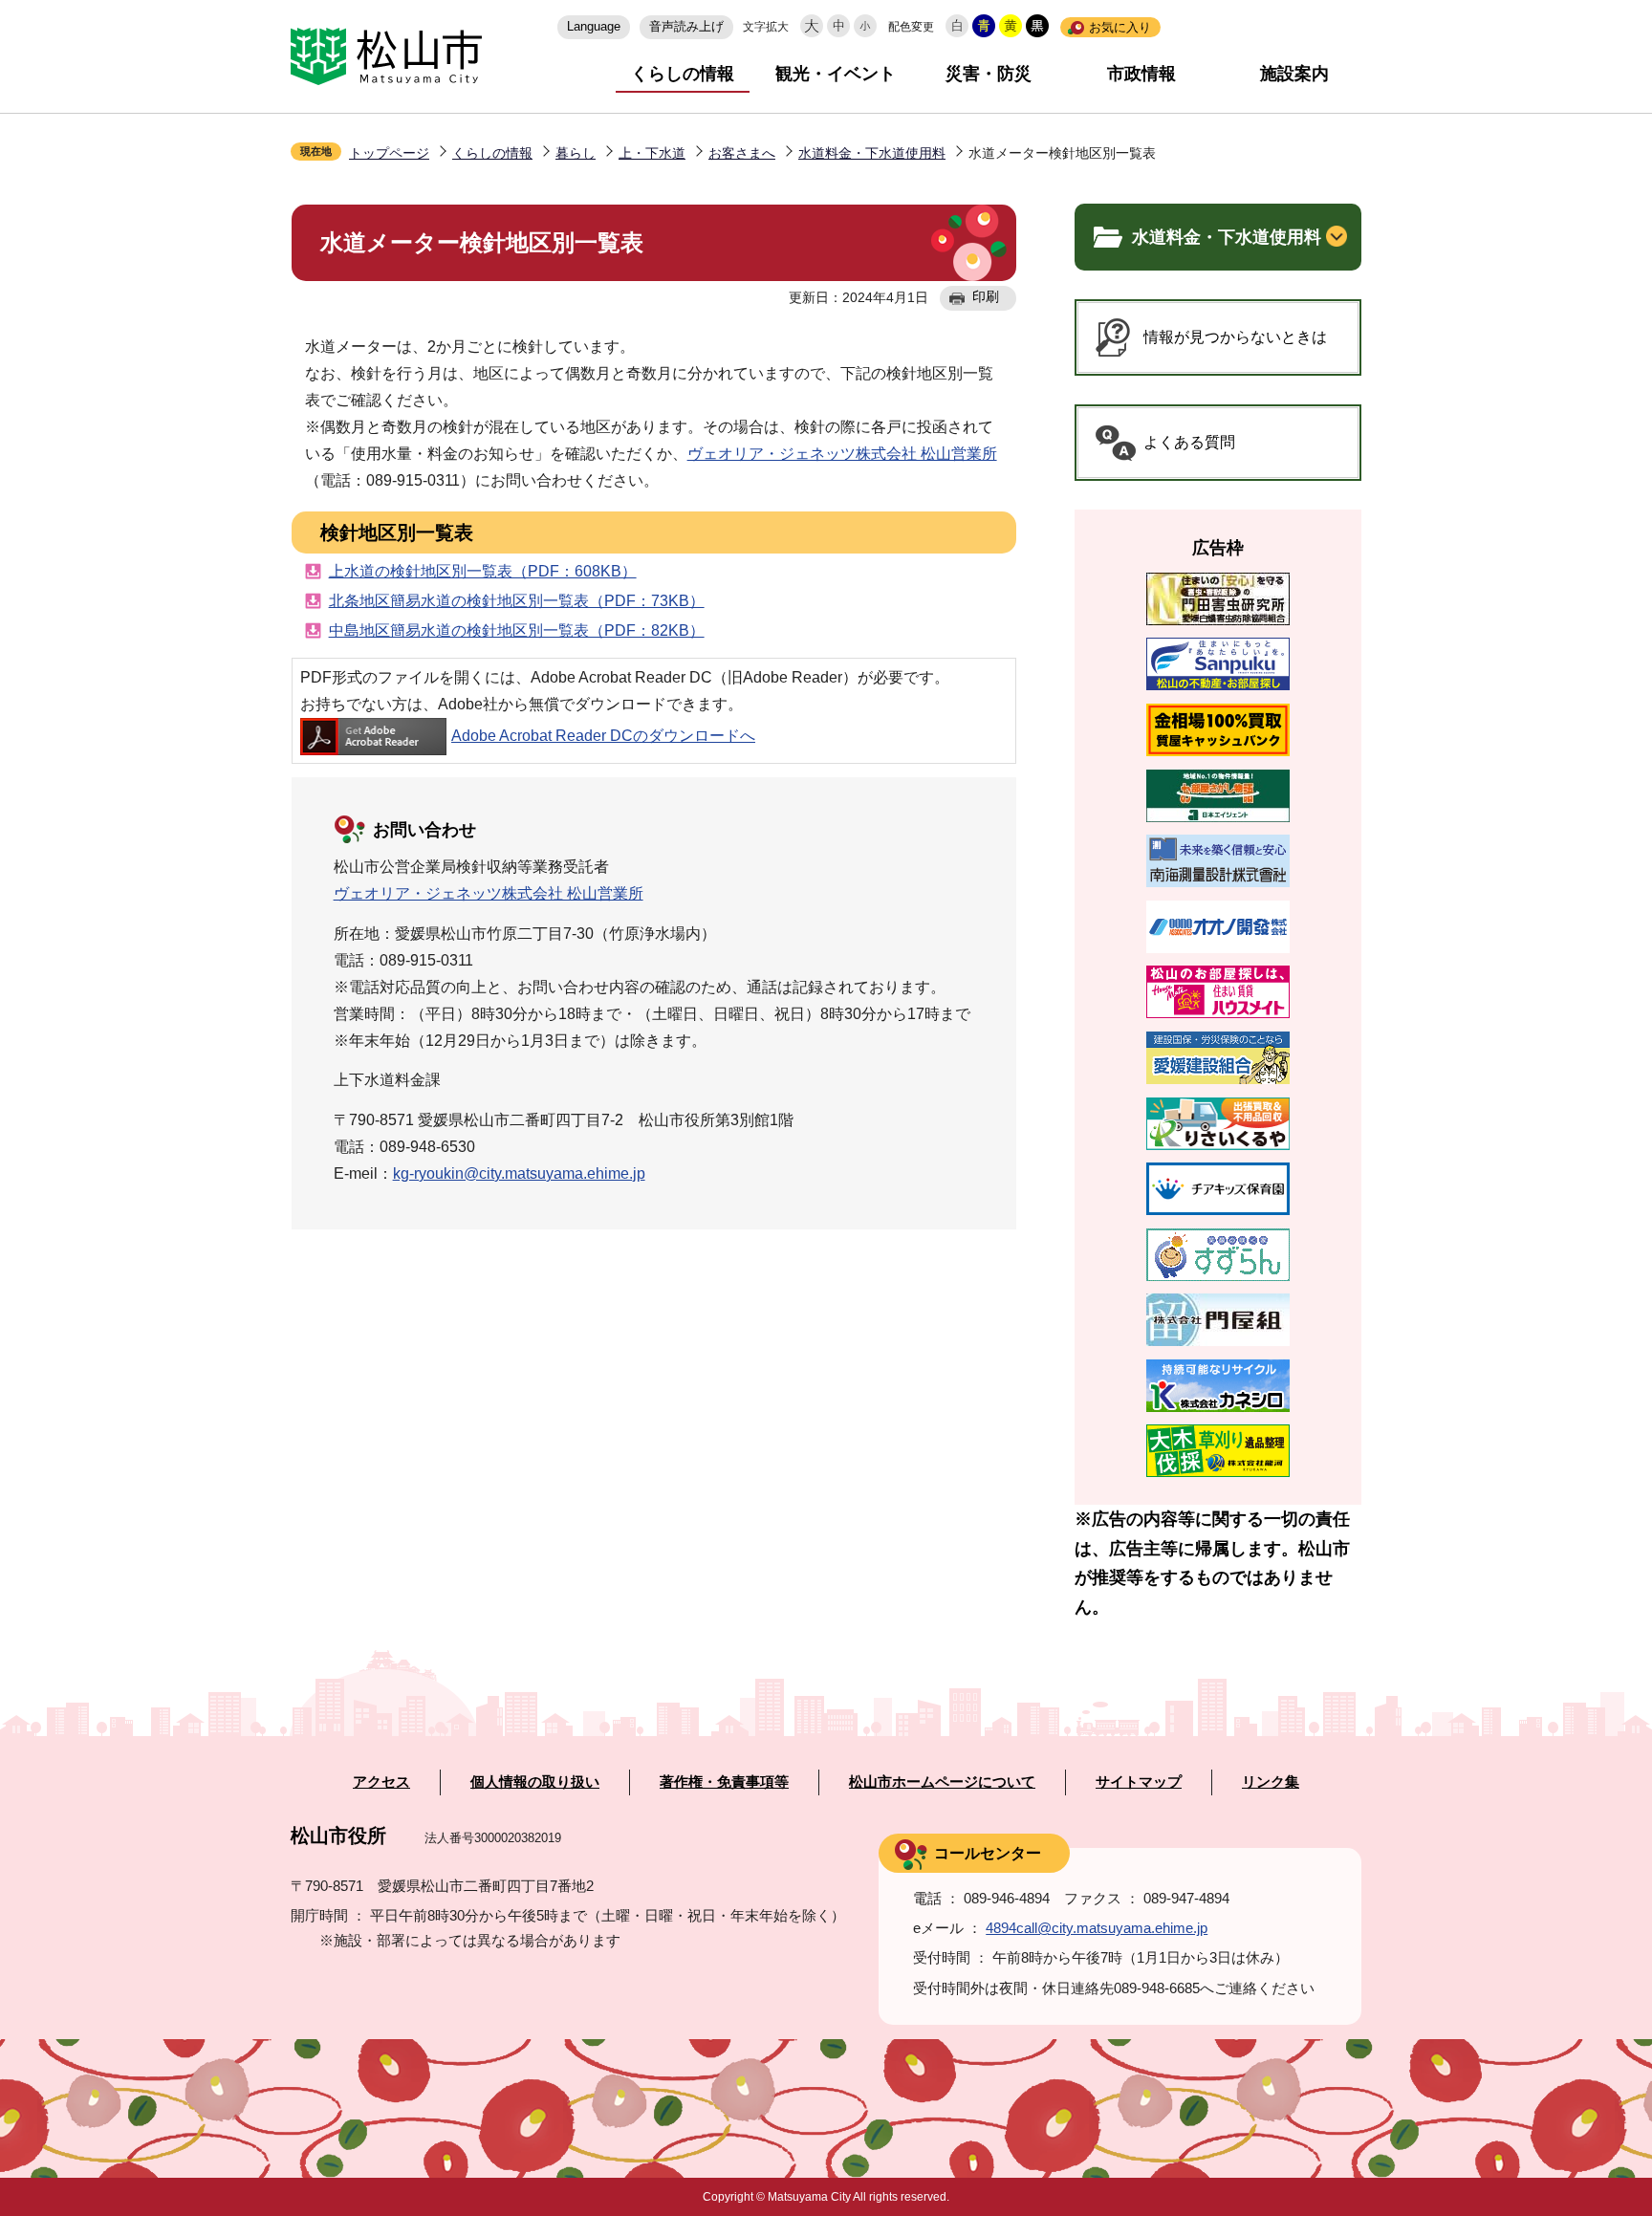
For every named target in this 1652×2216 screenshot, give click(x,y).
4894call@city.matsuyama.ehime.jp (1097, 1928)
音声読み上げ (686, 26)
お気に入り (1120, 27)
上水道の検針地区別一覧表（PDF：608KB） (483, 571)
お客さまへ (742, 153)
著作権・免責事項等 (724, 1782)
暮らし (576, 153)
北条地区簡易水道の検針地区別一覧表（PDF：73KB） (517, 601)
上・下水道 (652, 153)
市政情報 (1141, 74)
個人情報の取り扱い (535, 1782)
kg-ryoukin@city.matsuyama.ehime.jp (519, 1173)
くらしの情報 (683, 74)
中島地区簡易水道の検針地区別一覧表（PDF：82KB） (517, 630)
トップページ (389, 153)
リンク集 (1271, 1782)
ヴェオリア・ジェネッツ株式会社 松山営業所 (842, 454)
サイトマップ (1139, 1782)
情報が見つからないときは (1235, 337)
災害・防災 (989, 74)
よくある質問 (1189, 442)
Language (594, 26)
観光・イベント (836, 74)
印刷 (986, 296)
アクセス (381, 1782)
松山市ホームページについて (942, 1782)
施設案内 (1294, 74)
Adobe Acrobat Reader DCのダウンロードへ (603, 736)
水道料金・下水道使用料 (872, 153)
